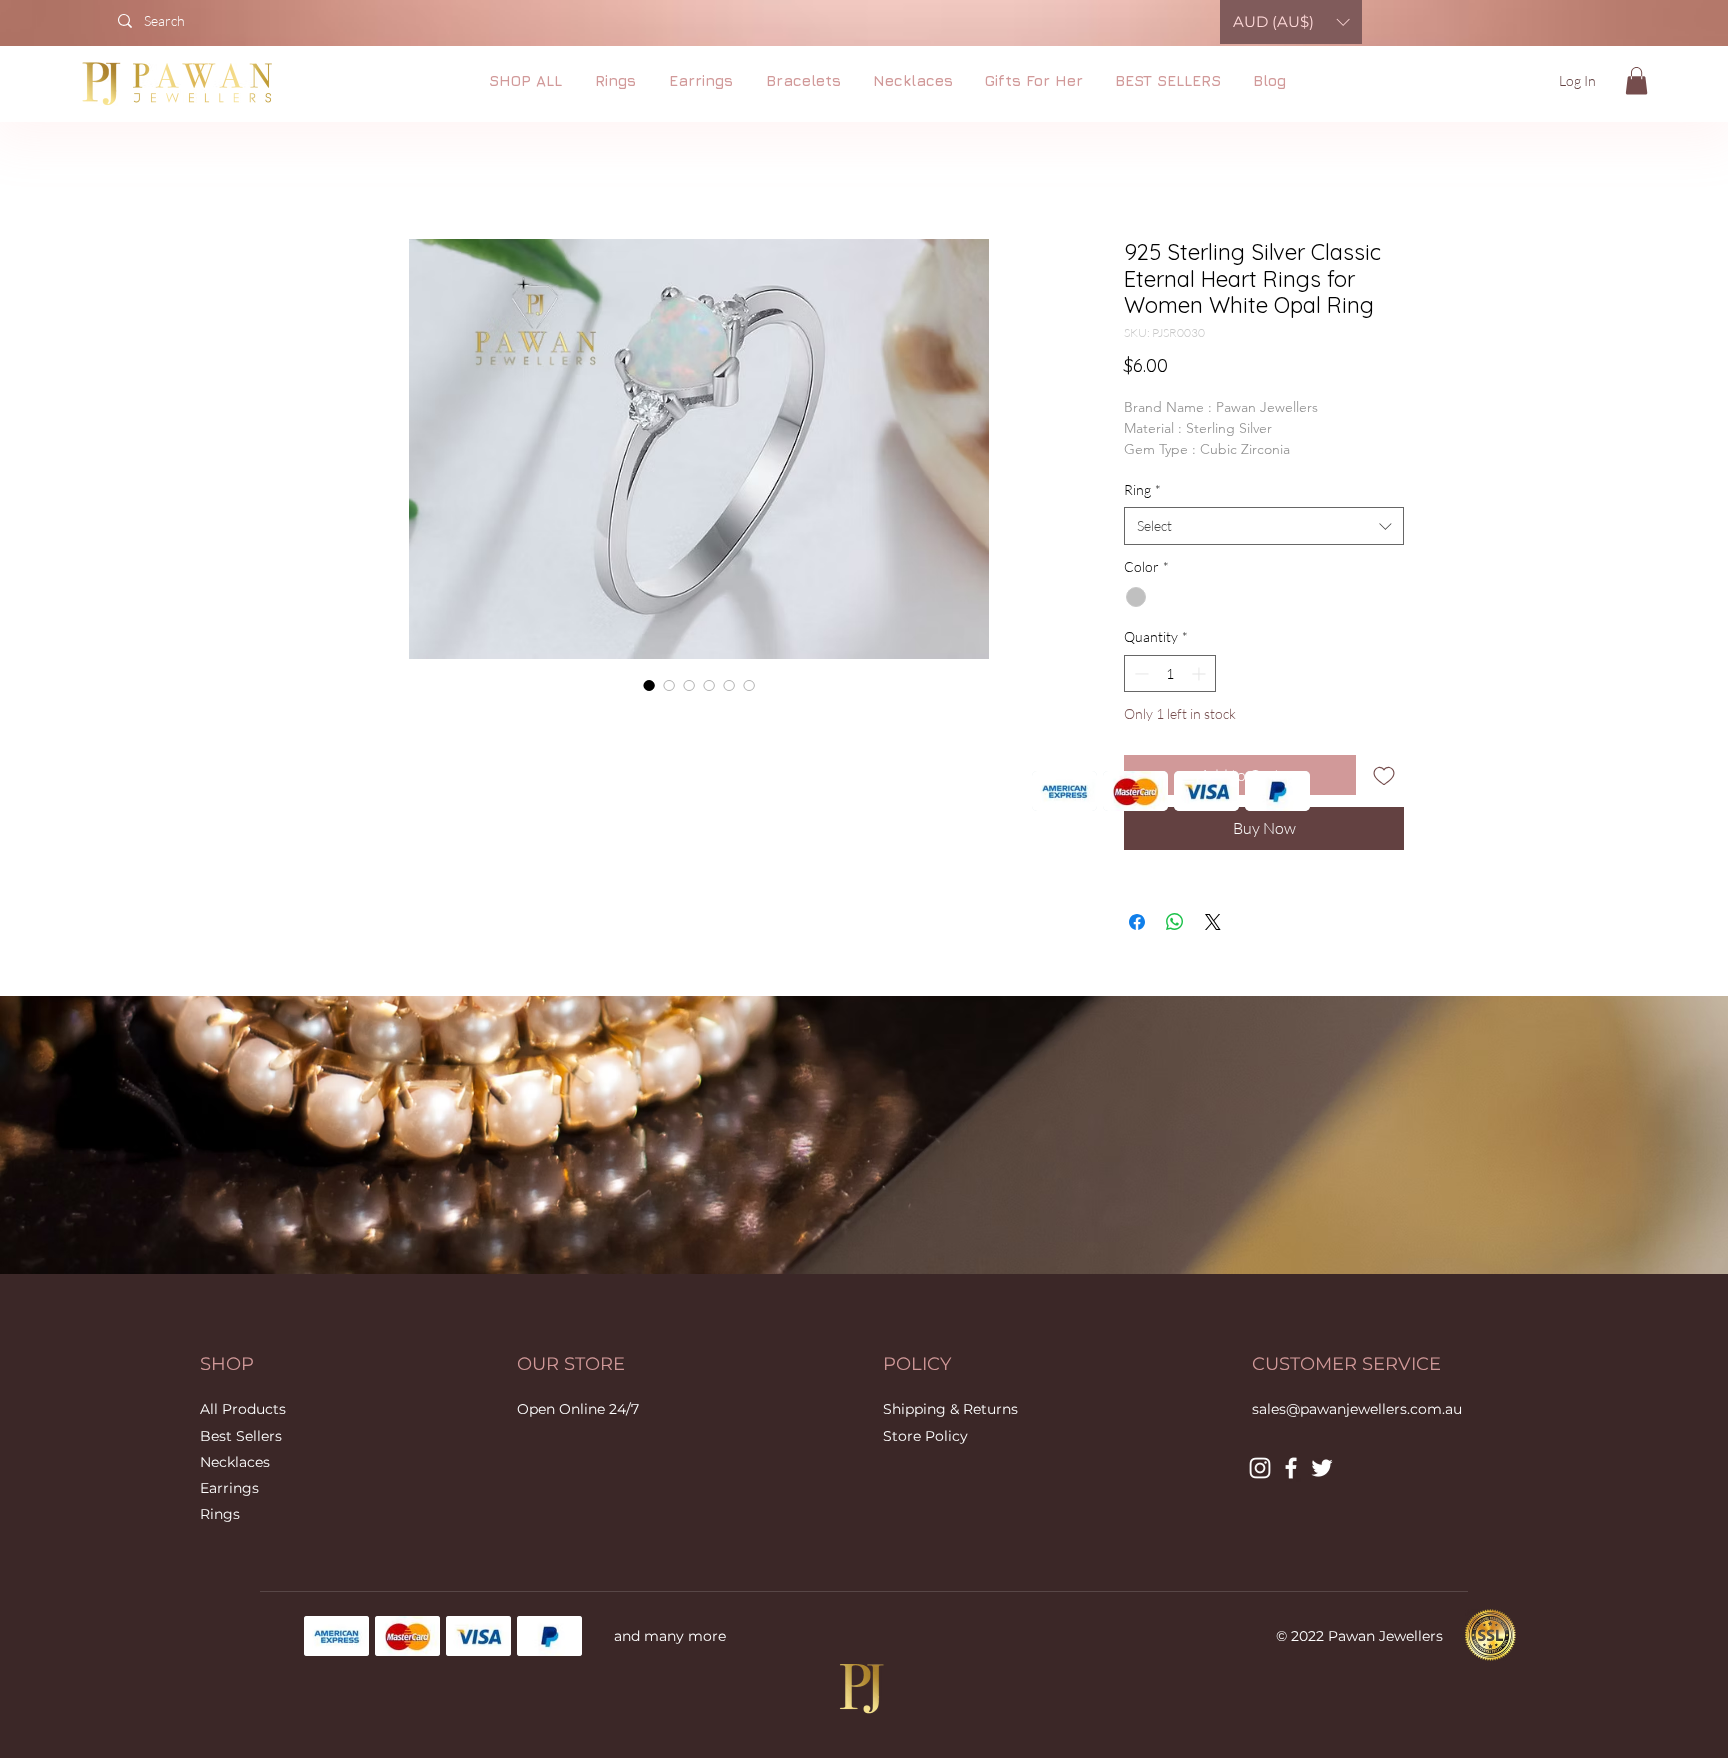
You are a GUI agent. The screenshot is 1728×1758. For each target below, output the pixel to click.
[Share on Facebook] (1137, 922)
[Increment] (1200, 673)
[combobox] (1264, 526)
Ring (1142, 489)
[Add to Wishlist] (1384, 775)
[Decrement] (1139, 673)
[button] (1636, 80)
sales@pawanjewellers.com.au (1357, 1409)
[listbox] (1291, 22)
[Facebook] (1291, 1468)
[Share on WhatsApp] (1175, 922)
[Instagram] (1260, 1468)
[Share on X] (1213, 922)
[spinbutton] (1170, 673)
